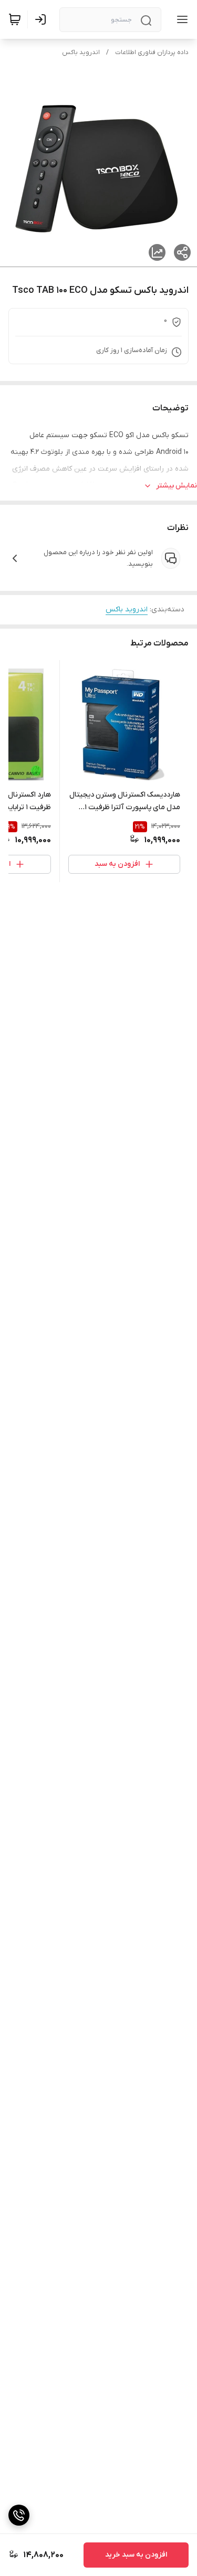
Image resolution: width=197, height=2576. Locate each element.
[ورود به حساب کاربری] (43, 19)
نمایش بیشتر (177, 486)
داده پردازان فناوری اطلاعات (152, 52)
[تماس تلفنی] (19, 2515)
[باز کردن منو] (180, 19)
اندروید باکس (81, 52)
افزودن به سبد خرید (136, 2555)
